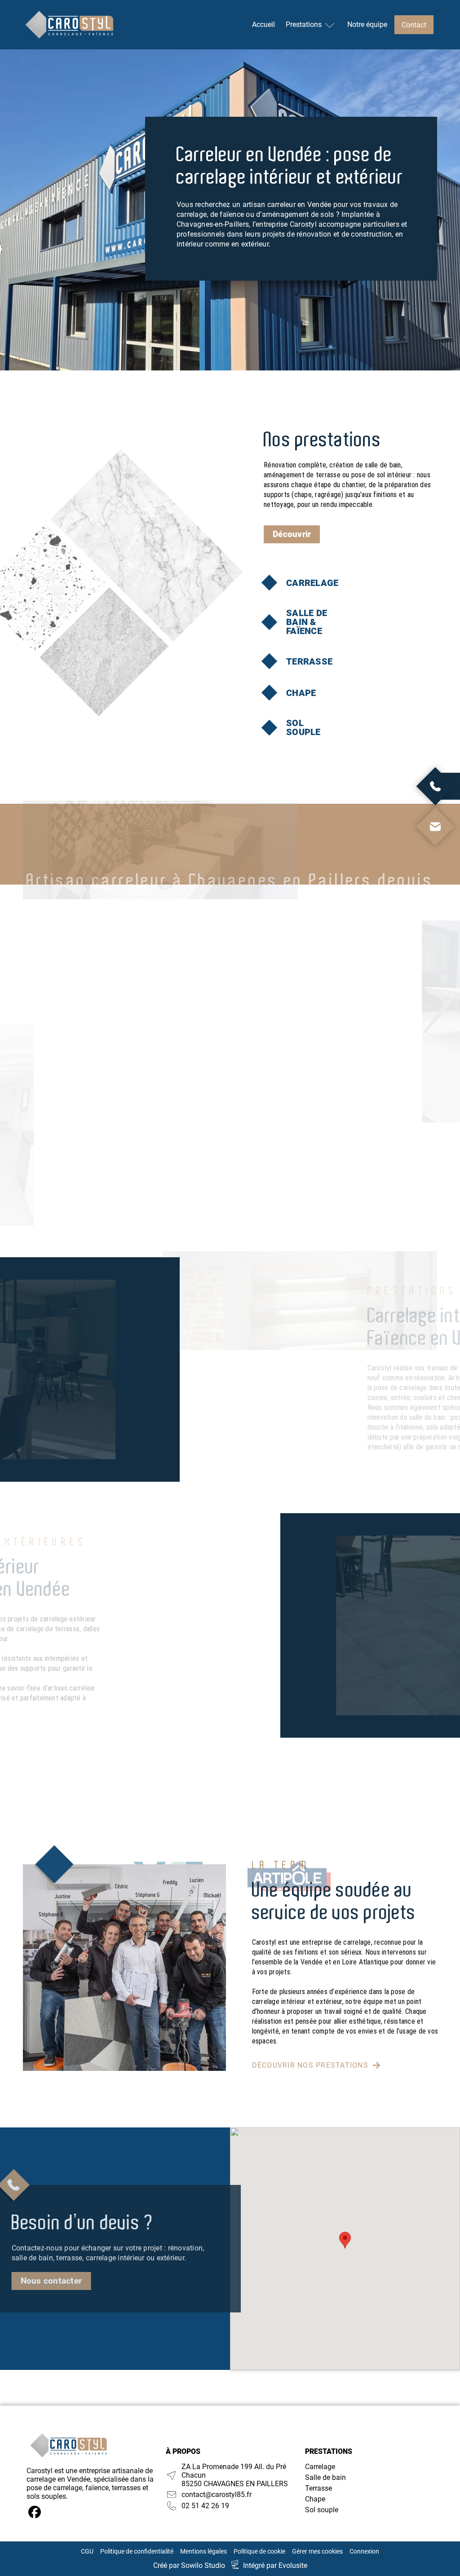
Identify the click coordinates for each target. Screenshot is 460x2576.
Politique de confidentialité (137, 2551)
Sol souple (322, 2510)
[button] (345, 2240)
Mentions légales (203, 2551)
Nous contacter (51, 2281)
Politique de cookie (259, 2551)
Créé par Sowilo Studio (189, 2565)
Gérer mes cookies (317, 2551)
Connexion (364, 2551)
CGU (87, 2551)
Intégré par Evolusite (275, 2565)
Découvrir (292, 534)
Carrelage (320, 2467)
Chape (315, 2499)
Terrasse (318, 2488)
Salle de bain (325, 2477)
